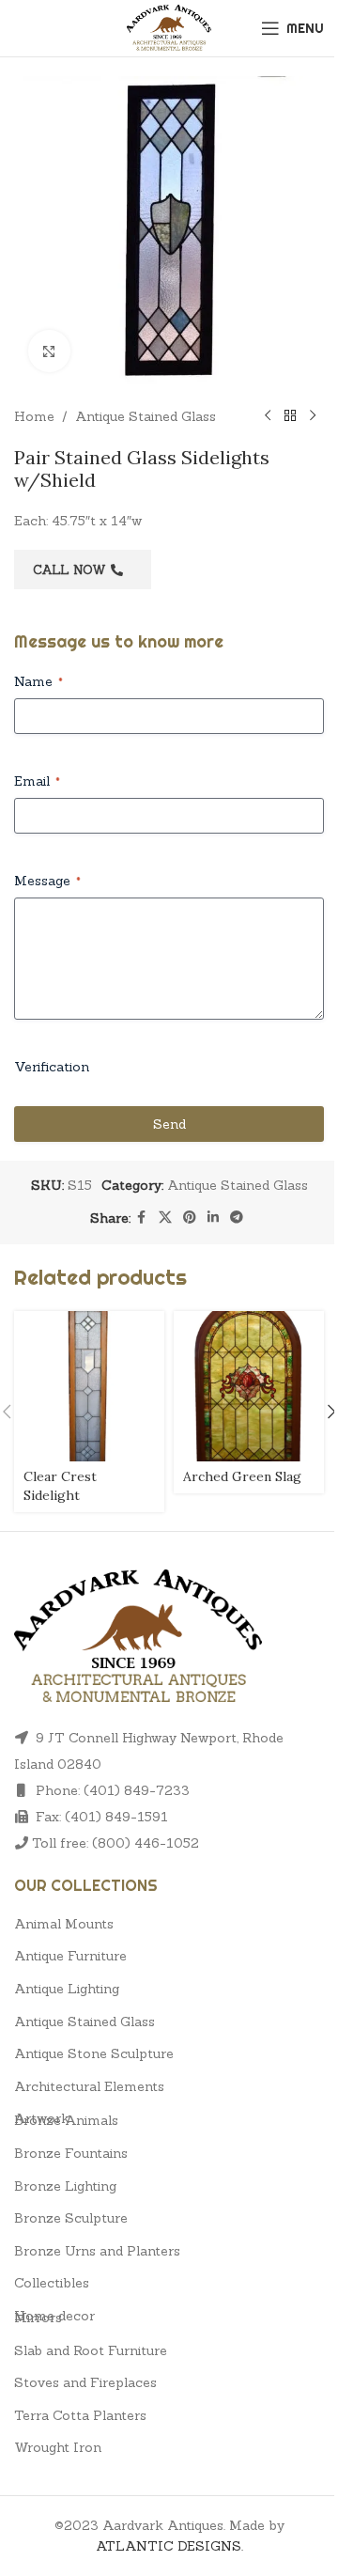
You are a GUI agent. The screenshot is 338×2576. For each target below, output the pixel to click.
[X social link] (165, 1218)
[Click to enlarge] (49, 351)
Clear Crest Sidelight (60, 1486)
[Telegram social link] (237, 1218)
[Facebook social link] (142, 1218)
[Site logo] (169, 26)
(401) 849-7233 (137, 1790)
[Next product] (313, 416)
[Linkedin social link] (213, 1218)
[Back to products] (290, 416)
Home (34, 416)
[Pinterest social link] (190, 1218)
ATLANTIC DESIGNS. (169, 2546)
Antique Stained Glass (146, 416)
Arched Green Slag (242, 1476)
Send (169, 1124)
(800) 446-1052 (146, 1843)
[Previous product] (268, 416)
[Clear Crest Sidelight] (89, 1386)
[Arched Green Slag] (249, 1386)
